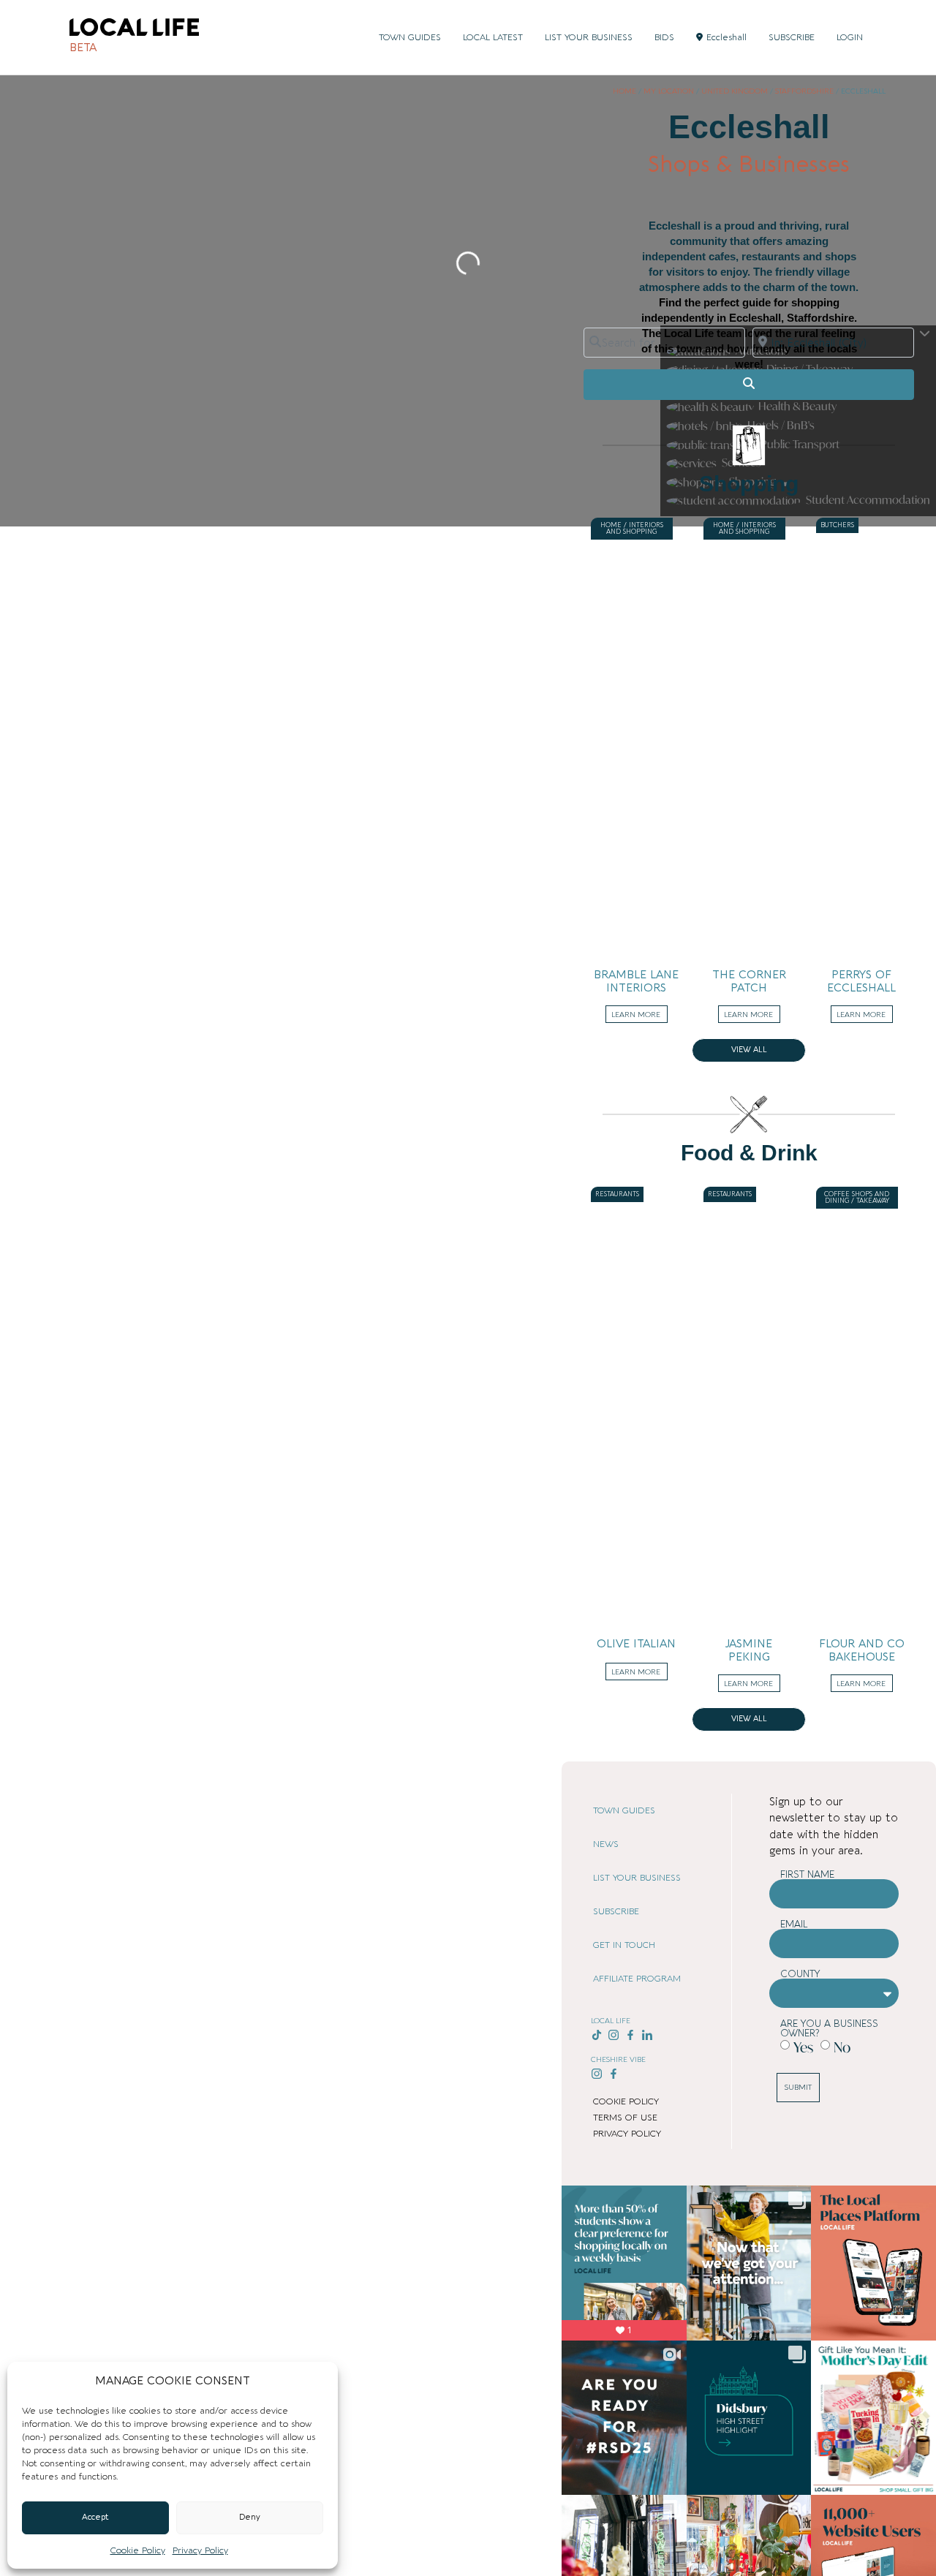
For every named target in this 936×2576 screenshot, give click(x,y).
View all (749, 1050)
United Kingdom (735, 91)
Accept (95, 2517)
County (800, 1974)
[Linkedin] (647, 2035)
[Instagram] (614, 2035)
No (842, 2047)
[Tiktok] (597, 2035)
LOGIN (850, 37)
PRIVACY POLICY (627, 2134)
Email (794, 1924)
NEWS (606, 1844)
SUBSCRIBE (792, 37)
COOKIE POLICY (626, 2101)
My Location (669, 91)
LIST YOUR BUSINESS (589, 37)
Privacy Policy (200, 2550)
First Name (807, 1874)
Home (624, 91)
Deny (250, 2517)
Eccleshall (726, 37)
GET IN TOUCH (624, 1945)
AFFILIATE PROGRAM (637, 1979)
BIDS (664, 37)
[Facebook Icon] (631, 2035)
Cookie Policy (138, 2550)
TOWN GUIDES (410, 37)
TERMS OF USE (625, 2118)
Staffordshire (804, 91)
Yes (803, 2047)
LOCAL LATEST (493, 37)
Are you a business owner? (829, 2028)
